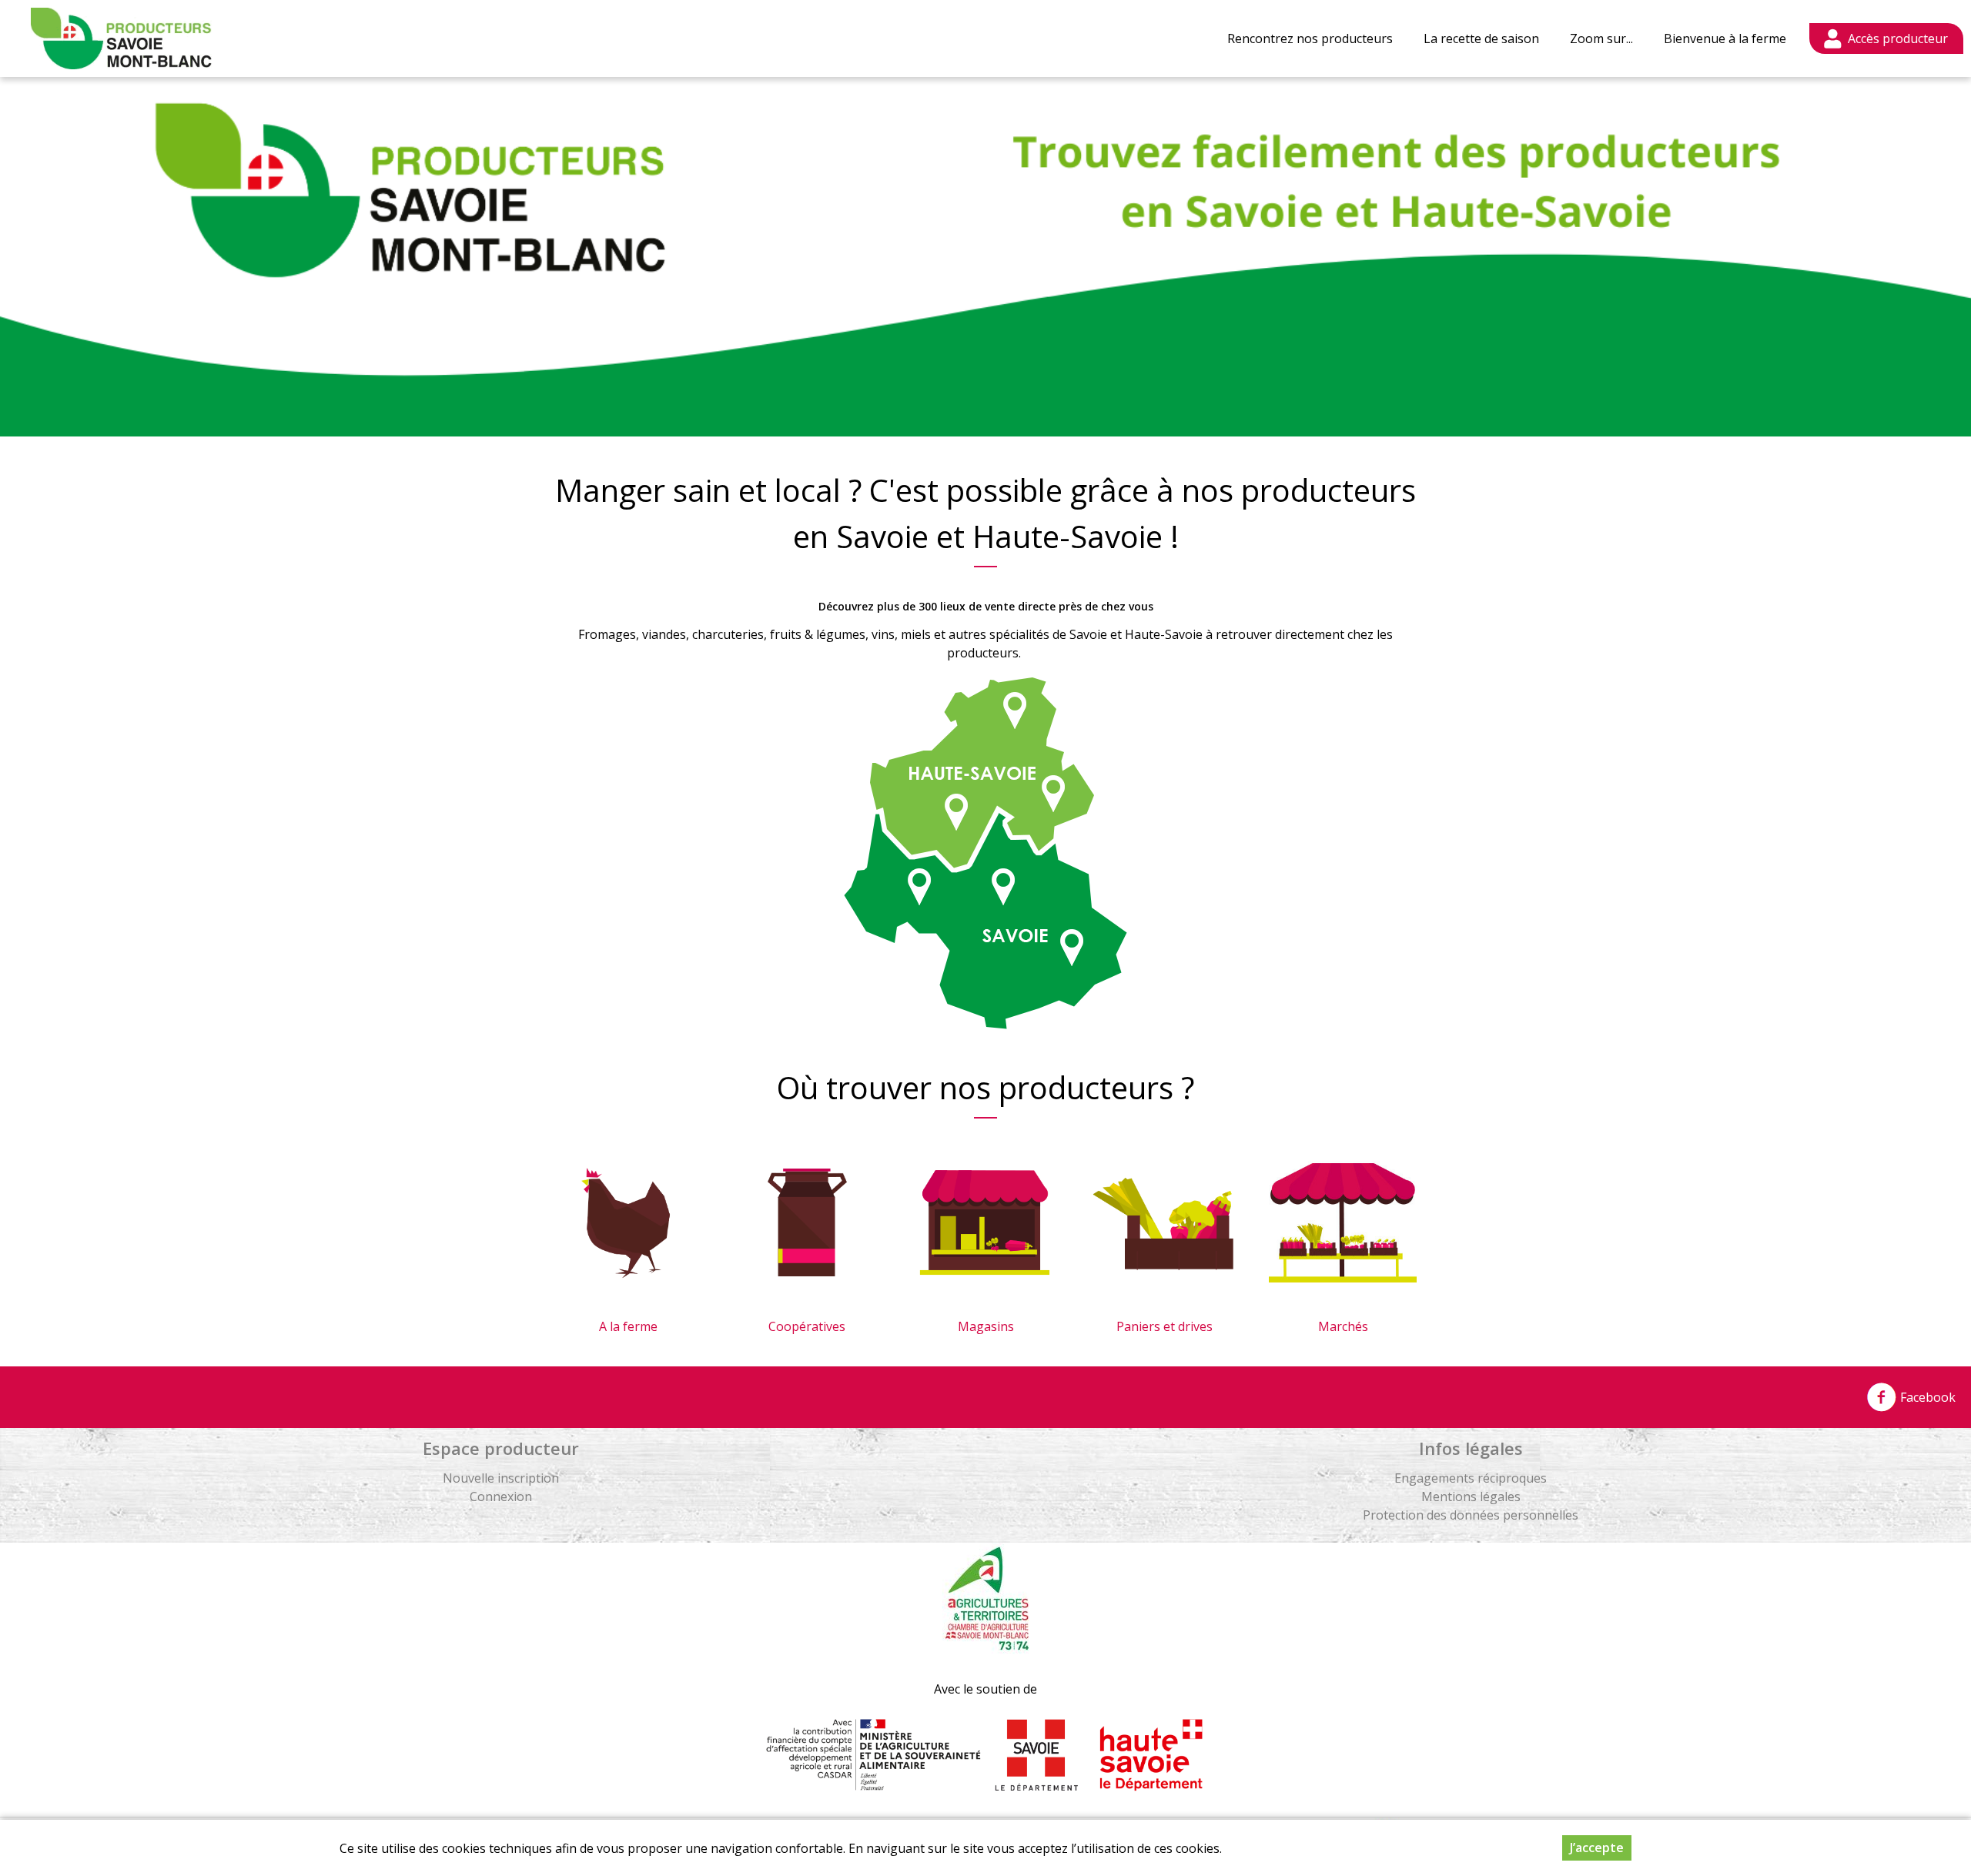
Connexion (501, 1496)
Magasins (986, 1326)
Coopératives (807, 1326)
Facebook (1926, 1397)
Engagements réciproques (1471, 1478)
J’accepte (1597, 1848)
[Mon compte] (1886, 38)
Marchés (1343, 1326)
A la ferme (628, 1326)
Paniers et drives (1165, 1326)
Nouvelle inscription (501, 1478)
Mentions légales (1471, 1496)
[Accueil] (121, 38)
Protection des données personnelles (1471, 1515)
